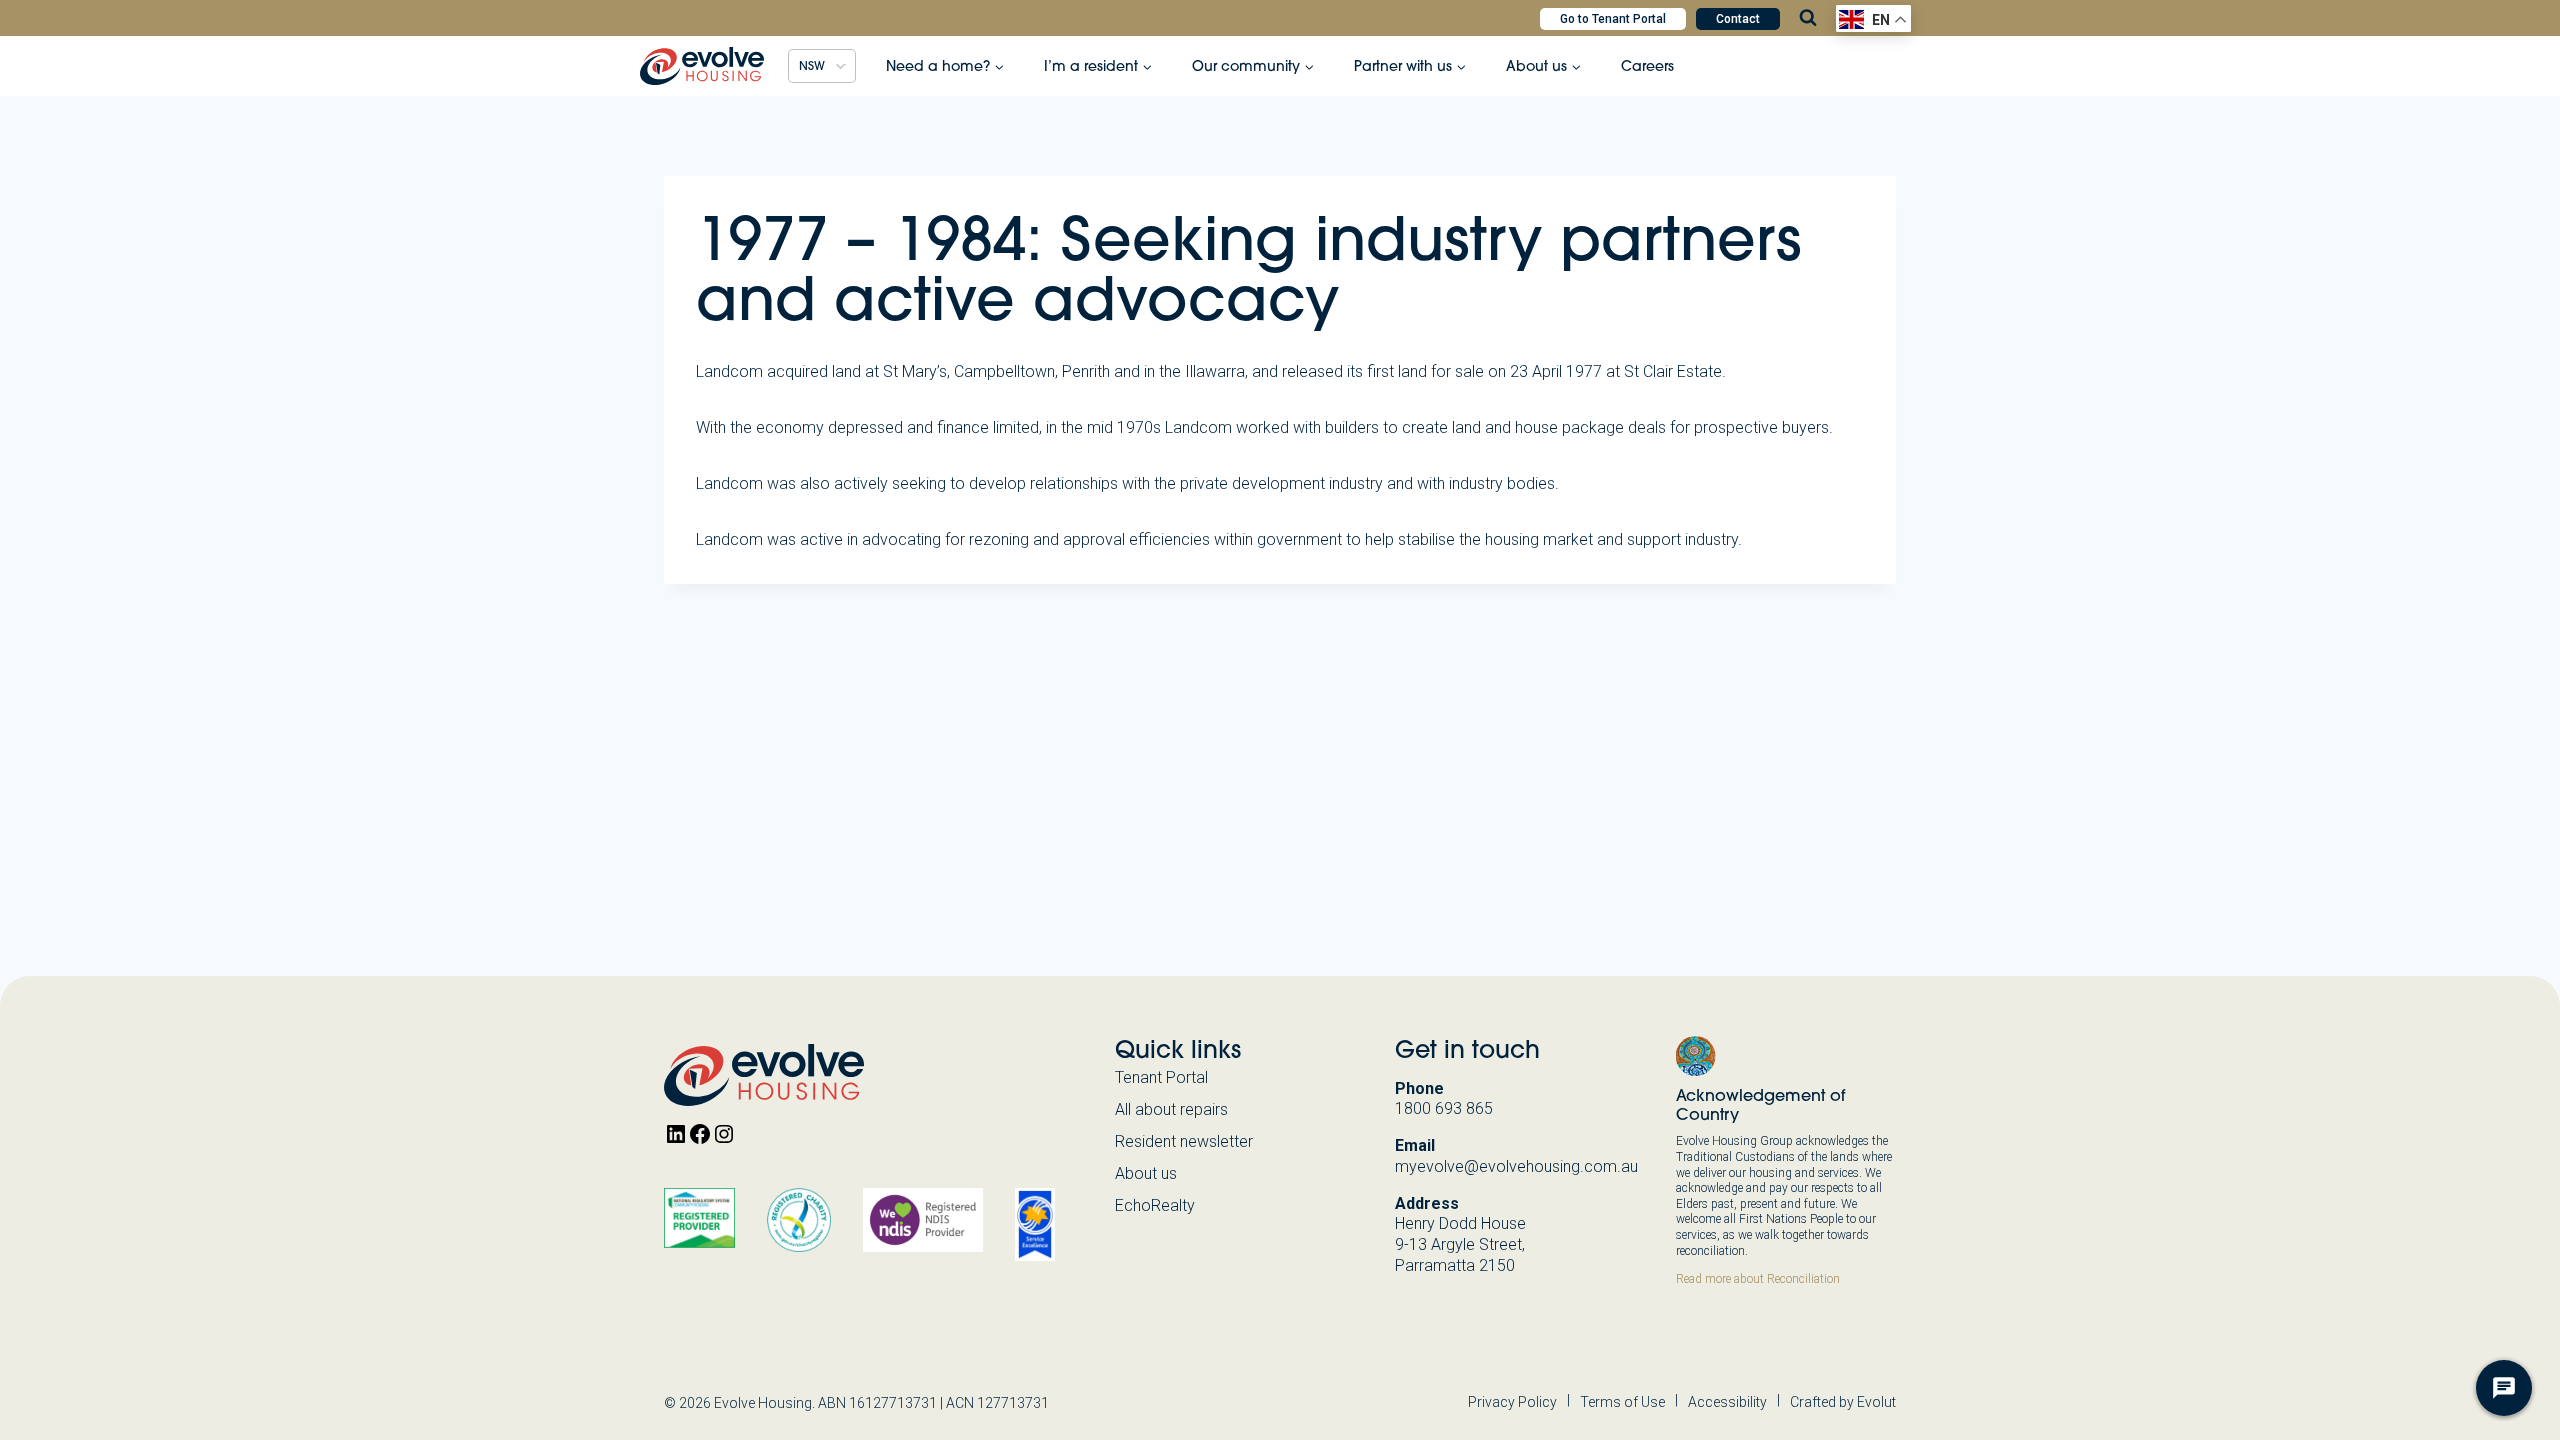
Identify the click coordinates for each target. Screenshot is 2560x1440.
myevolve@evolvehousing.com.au (1516, 1166)
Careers (1647, 66)
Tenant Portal (1161, 1077)
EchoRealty (1155, 1205)
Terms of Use (1622, 1402)
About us (1146, 1173)
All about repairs (1171, 1109)
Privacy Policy (1512, 1402)
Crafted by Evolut (1843, 1402)
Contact (1738, 19)
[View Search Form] (1808, 18)
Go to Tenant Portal (1613, 19)
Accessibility (1727, 1402)
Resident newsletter (1184, 1141)
